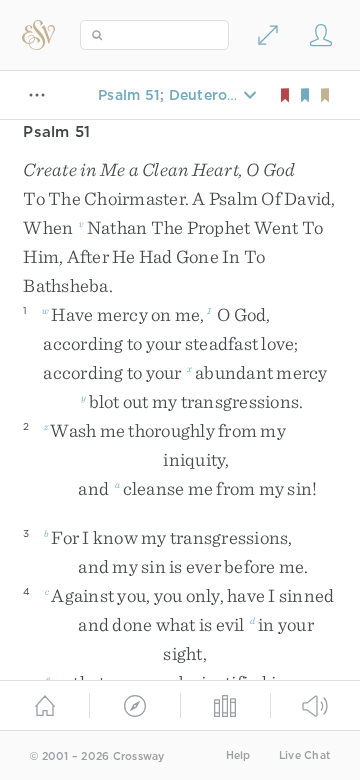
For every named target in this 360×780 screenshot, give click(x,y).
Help (238, 755)
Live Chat (304, 755)
